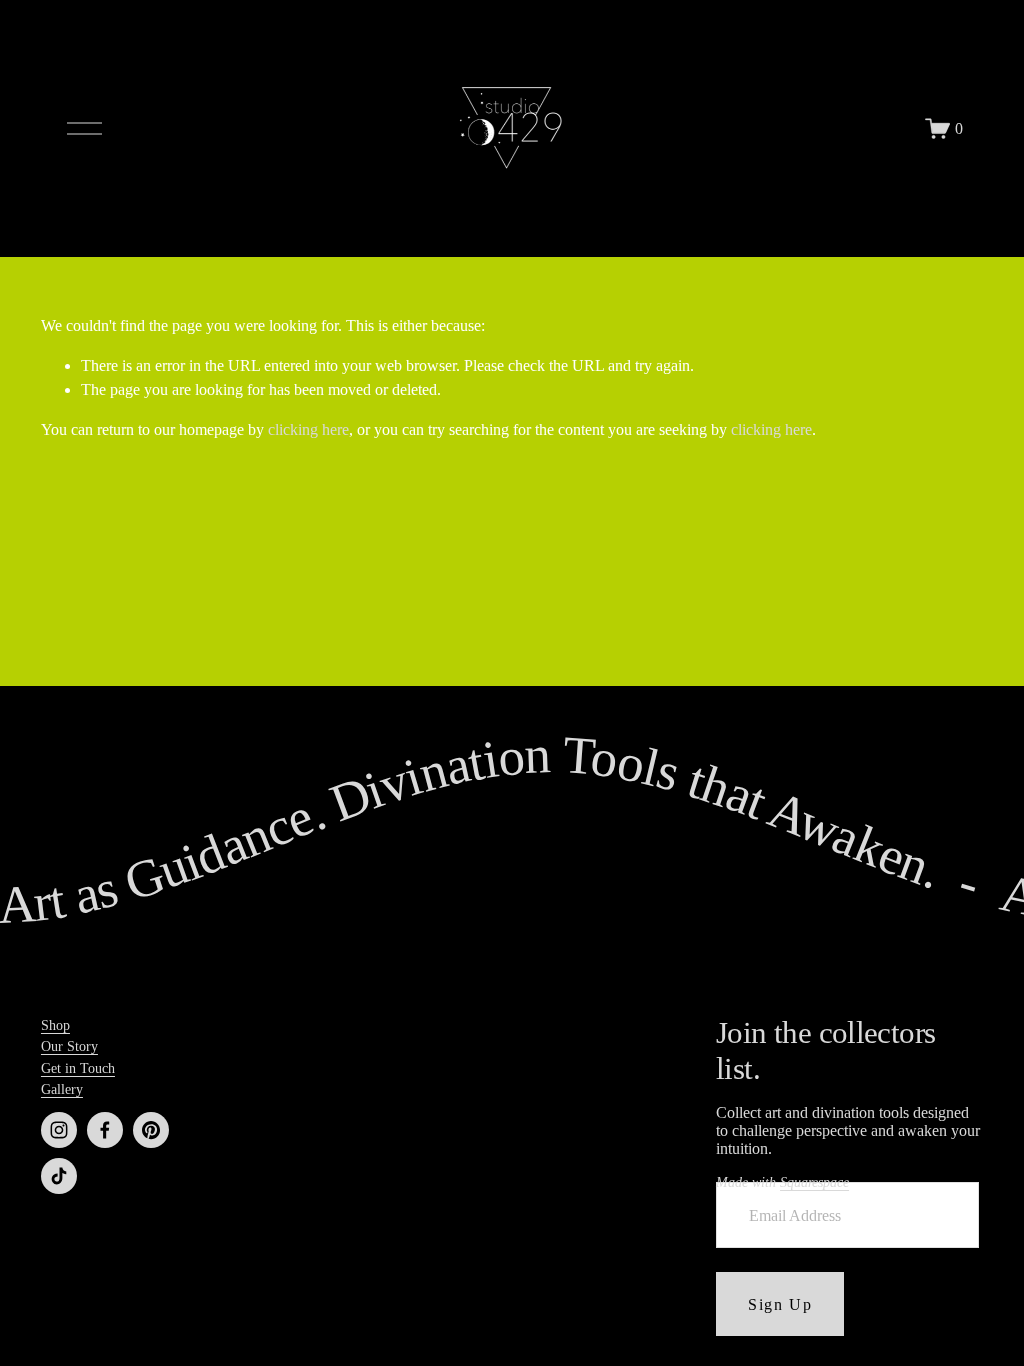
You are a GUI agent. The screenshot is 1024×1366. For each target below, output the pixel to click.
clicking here (308, 429)
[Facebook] (105, 1130)
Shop (55, 1025)
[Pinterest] (151, 1130)
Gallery (62, 1089)
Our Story (69, 1046)
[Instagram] (59, 1130)
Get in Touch (78, 1068)
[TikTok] (59, 1176)
